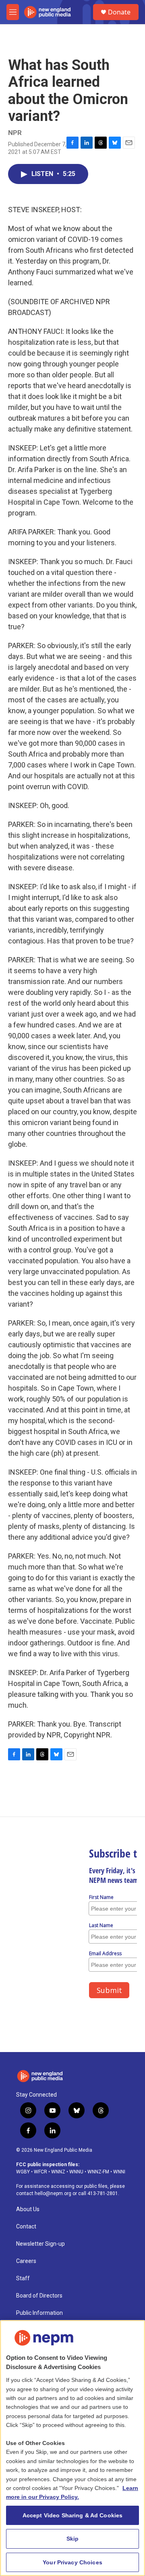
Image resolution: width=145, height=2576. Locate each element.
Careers (26, 2261)
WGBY (23, 2172)
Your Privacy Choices (72, 2562)
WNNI (119, 2172)
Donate (119, 12)
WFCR (40, 2172)
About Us (28, 2209)
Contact (26, 2227)
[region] (72, 2448)
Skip (73, 2539)
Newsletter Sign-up (40, 2244)
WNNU (76, 2172)
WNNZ (58, 2172)
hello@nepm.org (53, 2193)
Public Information (39, 2313)
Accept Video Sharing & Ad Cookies (73, 2515)
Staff (23, 2278)
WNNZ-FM (98, 2172)
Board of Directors (39, 2296)
